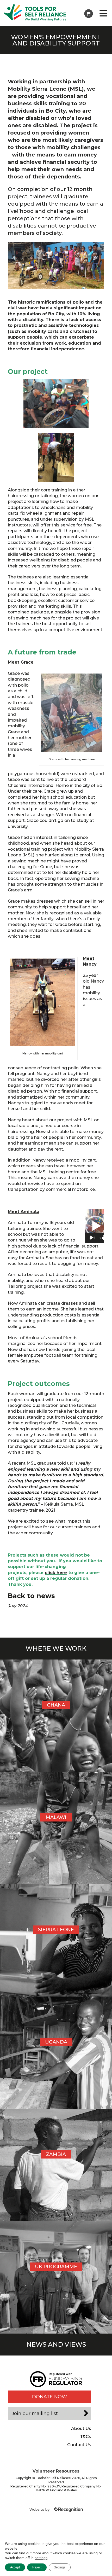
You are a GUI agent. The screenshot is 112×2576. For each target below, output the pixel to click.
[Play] (92, 1238)
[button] (95, 1226)
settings (41, 2558)
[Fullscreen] (105, 1238)
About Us (81, 2429)
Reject (37, 2567)
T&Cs (86, 2437)
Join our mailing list (35, 2413)
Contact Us (79, 2445)
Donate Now (49, 2397)
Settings (60, 2567)
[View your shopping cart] (89, 14)
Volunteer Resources (56, 2471)
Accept (15, 2567)
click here (56, 1573)
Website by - (41, 2509)
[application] (95, 1226)
